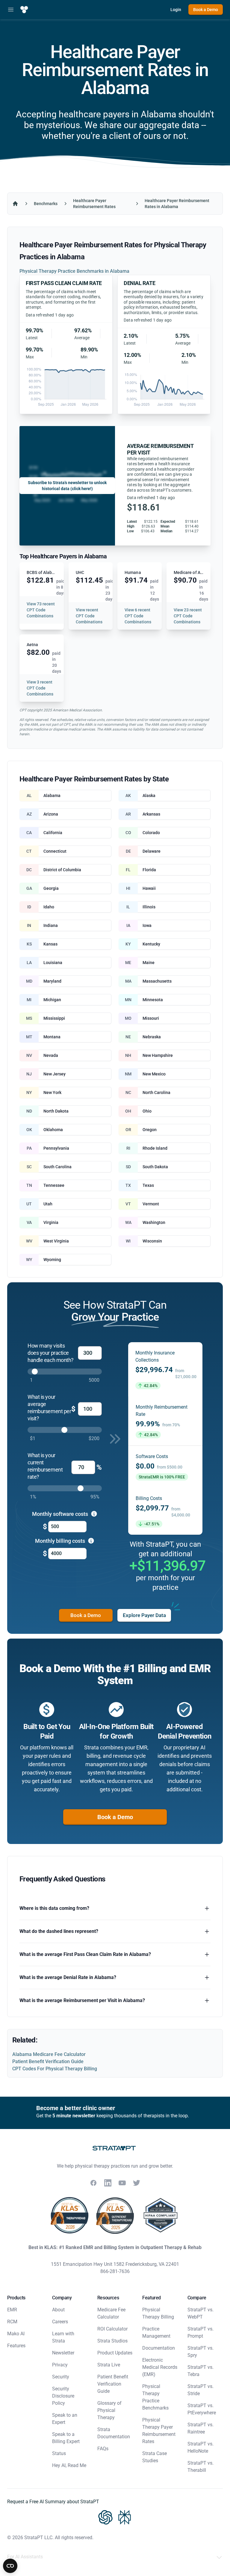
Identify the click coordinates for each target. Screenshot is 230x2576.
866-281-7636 (115, 2271)
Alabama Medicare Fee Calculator (49, 2054)
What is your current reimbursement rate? (45, 1466)
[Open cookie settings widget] (10, 2566)
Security (61, 2377)
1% (33, 1497)
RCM (12, 2322)
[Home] (15, 204)
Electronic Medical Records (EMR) (160, 2367)
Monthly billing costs (61, 1541)
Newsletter (63, 2353)
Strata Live (109, 2365)
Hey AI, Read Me (69, 2465)
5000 (94, 1380)
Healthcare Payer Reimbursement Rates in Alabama (177, 204)
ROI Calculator (112, 2329)
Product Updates (115, 2353)
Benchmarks (46, 204)
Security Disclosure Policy (63, 2396)
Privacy (60, 2365)
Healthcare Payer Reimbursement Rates (94, 204)
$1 (33, 1438)
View (41, 610)
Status (59, 2453)
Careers (60, 2322)
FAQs (103, 2449)
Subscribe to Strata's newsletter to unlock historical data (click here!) (67, 486)
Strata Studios (112, 2341)
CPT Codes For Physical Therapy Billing (55, 2069)
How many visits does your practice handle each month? (51, 1353)
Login (176, 10)
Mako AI (16, 2334)
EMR (12, 2310)
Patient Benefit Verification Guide (48, 2061)
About (58, 2310)
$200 (94, 1438)
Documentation (159, 2348)
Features (16, 2346)
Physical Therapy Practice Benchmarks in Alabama (74, 271)
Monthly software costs (61, 1514)
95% (95, 1497)
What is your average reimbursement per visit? (49, 1408)
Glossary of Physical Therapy (109, 2410)
